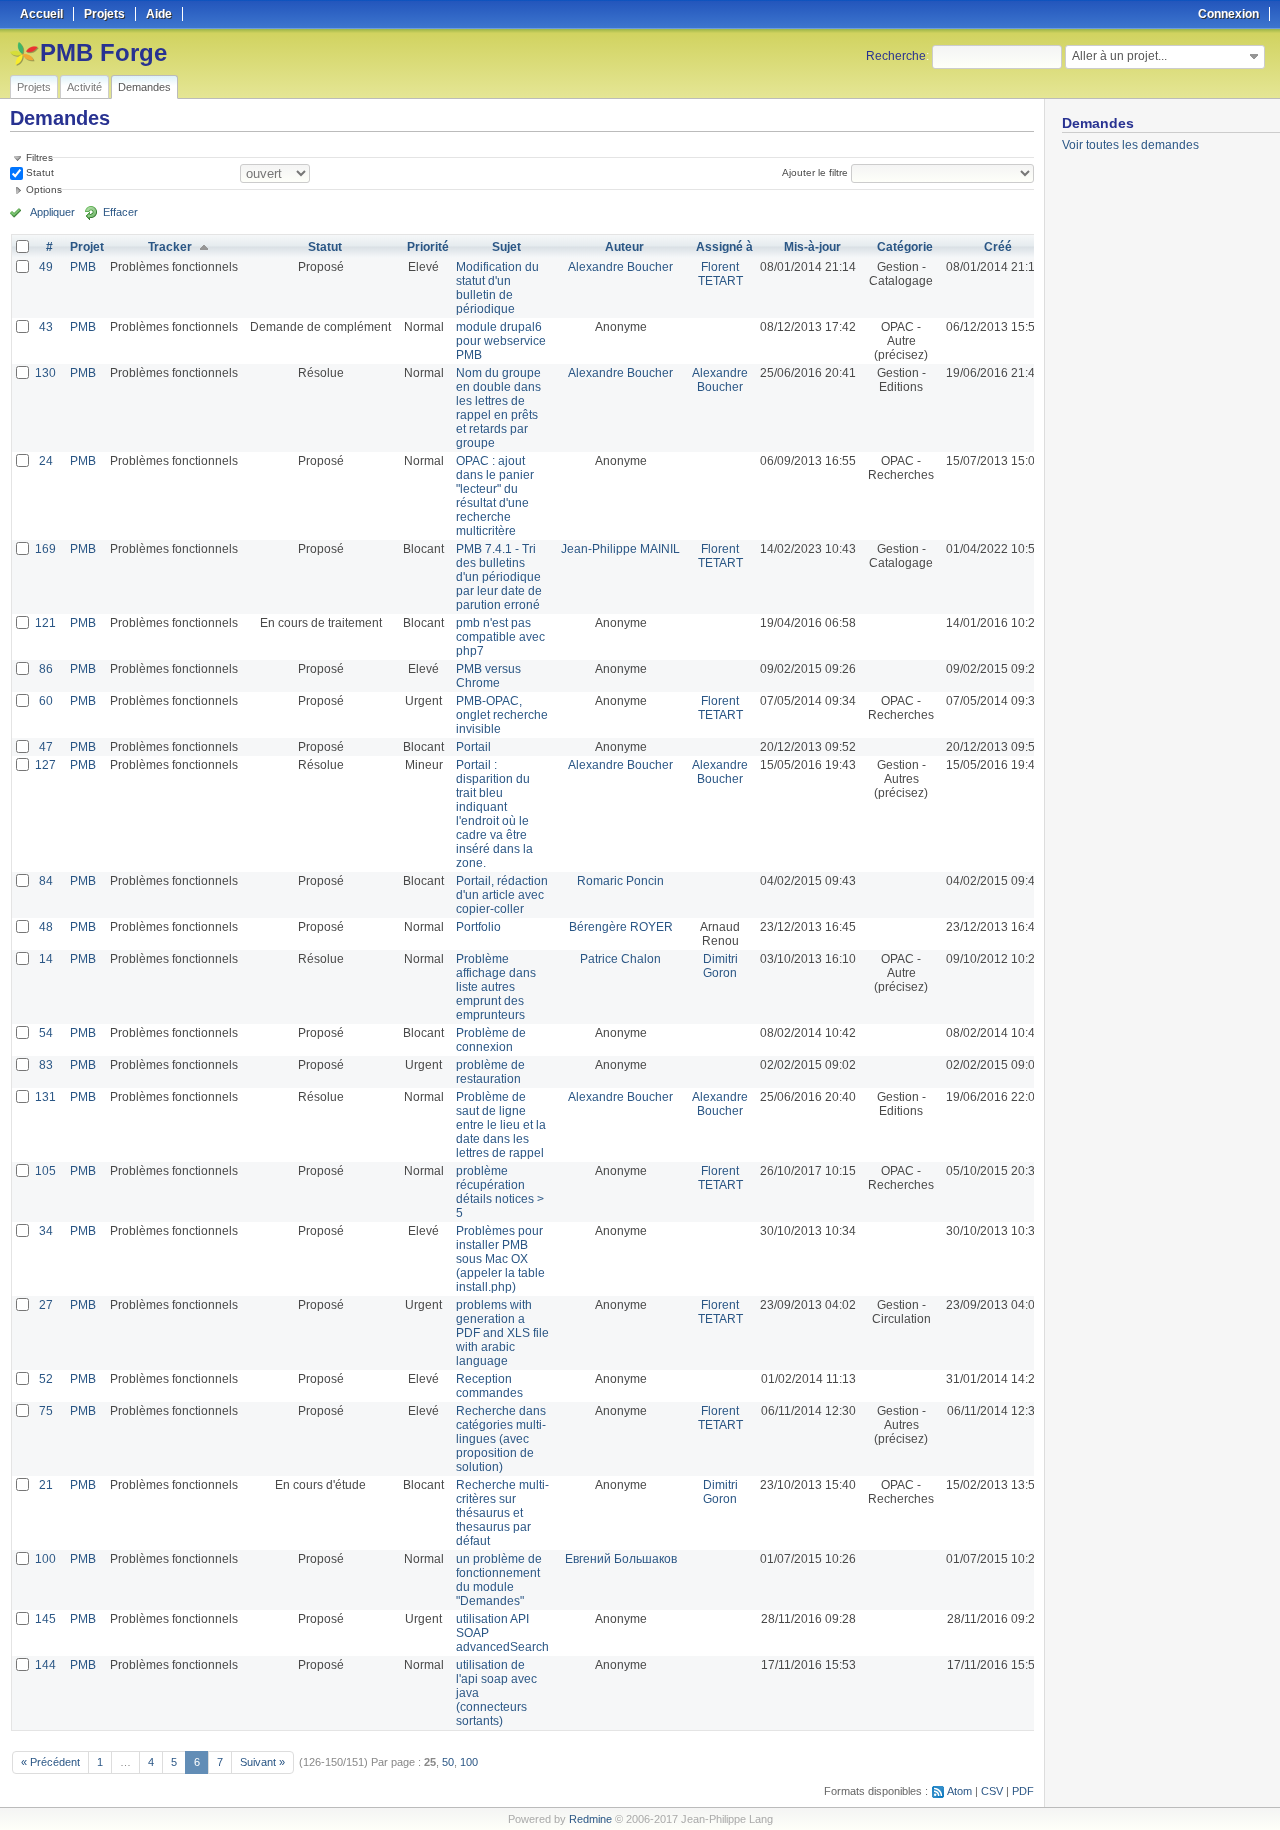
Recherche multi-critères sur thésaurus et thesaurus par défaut (502, 1513)
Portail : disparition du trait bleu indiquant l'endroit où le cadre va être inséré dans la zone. (494, 814)
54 (46, 1033)
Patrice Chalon (620, 959)
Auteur (624, 247)
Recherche (896, 56)
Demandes (144, 87)
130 (45, 373)
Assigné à (724, 247)
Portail (473, 747)
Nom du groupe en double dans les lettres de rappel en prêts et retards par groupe (498, 408)
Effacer (120, 212)
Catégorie (905, 247)
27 (46, 1305)
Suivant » (262, 1762)
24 (46, 461)
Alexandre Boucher (620, 267)
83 (46, 1065)
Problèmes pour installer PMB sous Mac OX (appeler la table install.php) (500, 1259)
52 (46, 1379)
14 (46, 959)
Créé (998, 247)
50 (448, 1762)
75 (46, 1411)
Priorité (428, 247)
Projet (87, 247)
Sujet (506, 247)
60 (46, 701)
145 (45, 1619)
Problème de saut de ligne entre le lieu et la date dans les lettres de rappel (501, 1125)
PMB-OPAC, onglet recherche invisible (502, 715)
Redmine (590, 1819)
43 (46, 327)
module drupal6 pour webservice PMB (501, 341)
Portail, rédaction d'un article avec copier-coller (502, 895)
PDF (1023, 1791)
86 (46, 669)
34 (46, 1231)
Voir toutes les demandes (1130, 145)
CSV (992, 1791)
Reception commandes (489, 1386)
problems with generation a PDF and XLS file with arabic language (502, 1333)
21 (46, 1485)
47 (46, 747)
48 (46, 927)
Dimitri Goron (720, 966)
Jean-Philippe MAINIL (620, 549)
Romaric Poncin (620, 881)
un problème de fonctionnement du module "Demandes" (499, 1580)
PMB (83, 267)
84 (46, 881)
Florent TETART (720, 274)
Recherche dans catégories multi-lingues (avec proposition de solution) (501, 1439)
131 (45, 1097)
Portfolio (478, 927)
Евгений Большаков (621, 1559)
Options (44, 189)
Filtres (39, 157)
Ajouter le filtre (815, 172)
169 (45, 549)
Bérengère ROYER (621, 927)
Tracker (170, 247)
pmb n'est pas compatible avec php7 (500, 637)
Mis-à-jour (812, 247)
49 (46, 267)
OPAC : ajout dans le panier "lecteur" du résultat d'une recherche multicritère (495, 496)
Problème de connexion (491, 1040)
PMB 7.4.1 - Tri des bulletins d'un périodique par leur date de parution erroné (499, 577)
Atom (959, 1791)
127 (45, 765)
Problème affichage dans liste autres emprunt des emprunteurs (496, 987)
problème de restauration (490, 1072)
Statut (38, 172)
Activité (84, 87)
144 (45, 1665)
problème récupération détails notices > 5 (500, 1192)
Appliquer (52, 212)
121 (45, 623)
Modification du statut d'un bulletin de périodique (497, 288)
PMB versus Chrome (488, 676)
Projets (34, 87)
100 (45, 1559)
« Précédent (50, 1762)
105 (45, 1171)
